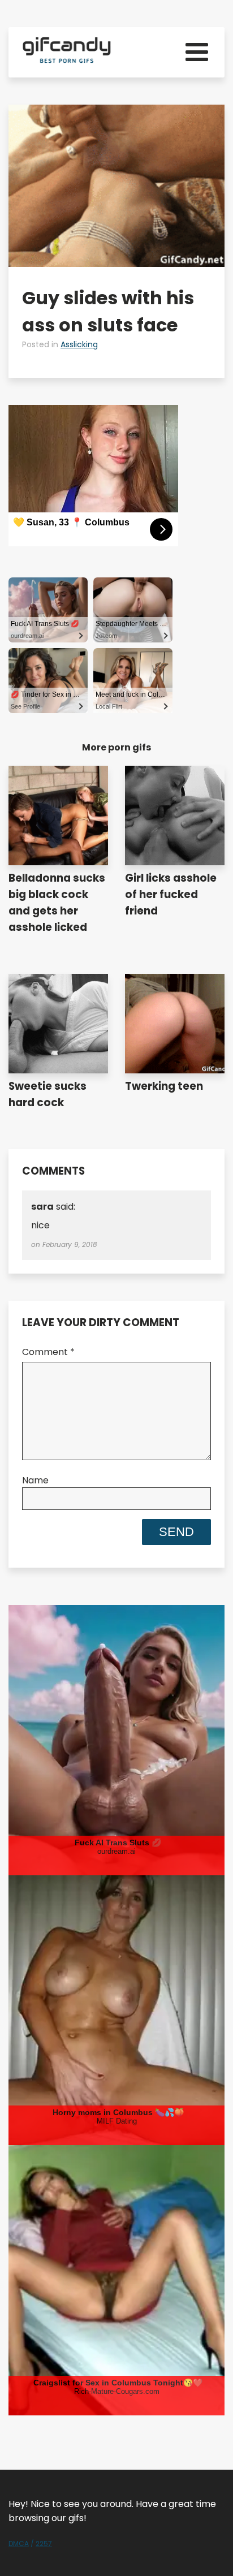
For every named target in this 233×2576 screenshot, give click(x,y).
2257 (44, 2543)
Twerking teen (164, 1086)
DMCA (19, 2543)
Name (35, 1480)
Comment (48, 1352)
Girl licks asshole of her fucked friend (171, 894)
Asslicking (79, 344)
